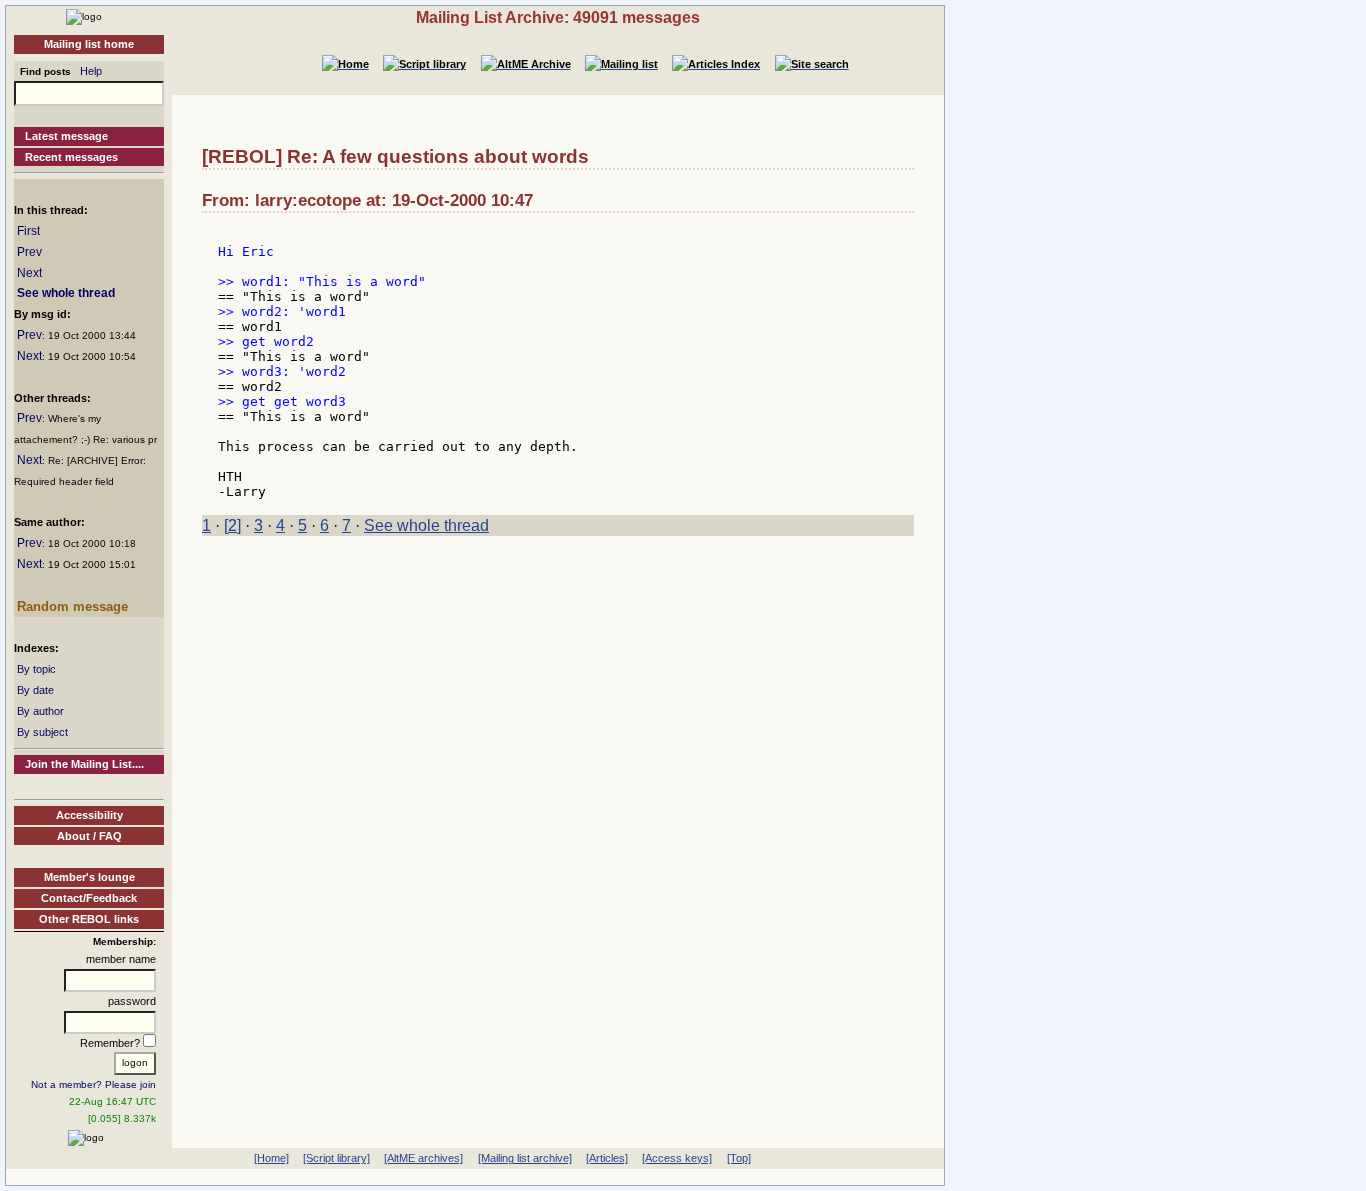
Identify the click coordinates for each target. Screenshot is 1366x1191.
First (28, 231)
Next (29, 273)
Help (91, 71)
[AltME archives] (423, 1158)
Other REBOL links (89, 919)
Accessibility (89, 815)
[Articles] (607, 1158)
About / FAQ (89, 836)
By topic (36, 669)
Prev (29, 252)
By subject (42, 732)
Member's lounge (89, 877)
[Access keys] (677, 1158)
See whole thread (66, 293)
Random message (72, 606)
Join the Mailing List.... (84, 764)
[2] (232, 525)
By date (35, 690)
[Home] (84, 16)
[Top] (739, 1158)
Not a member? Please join (93, 1084)
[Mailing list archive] (525, 1158)
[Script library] (336, 1158)
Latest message (66, 136)
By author (40, 711)
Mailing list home (89, 44)
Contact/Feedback (89, 898)
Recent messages (71, 157)
